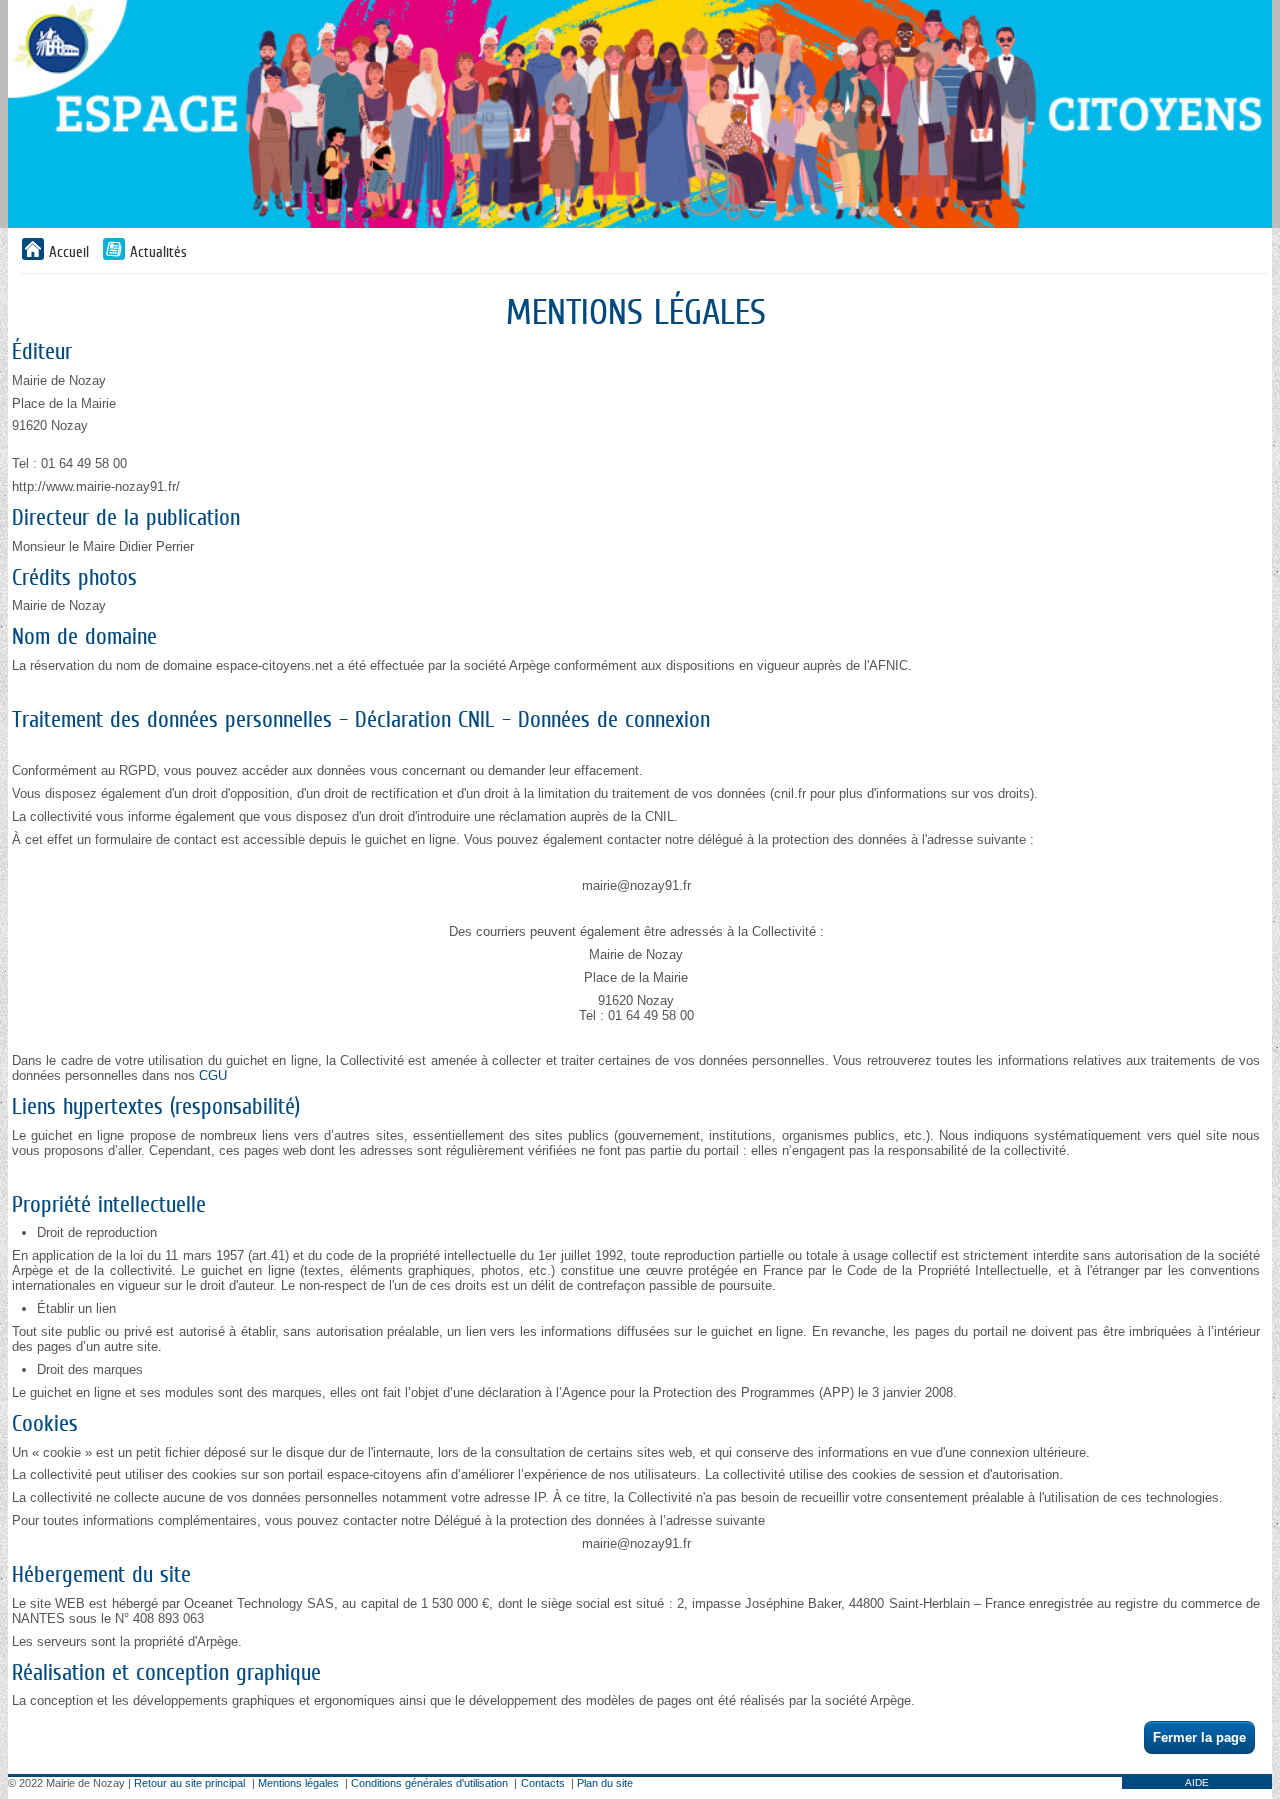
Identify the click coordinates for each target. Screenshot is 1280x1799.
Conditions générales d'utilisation (429, 1783)
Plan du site (605, 1783)
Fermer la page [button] (1199, 1737)
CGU (213, 1075)
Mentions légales (298, 1783)
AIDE (1197, 1782)
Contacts (543, 1783)
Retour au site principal (189, 1783)
